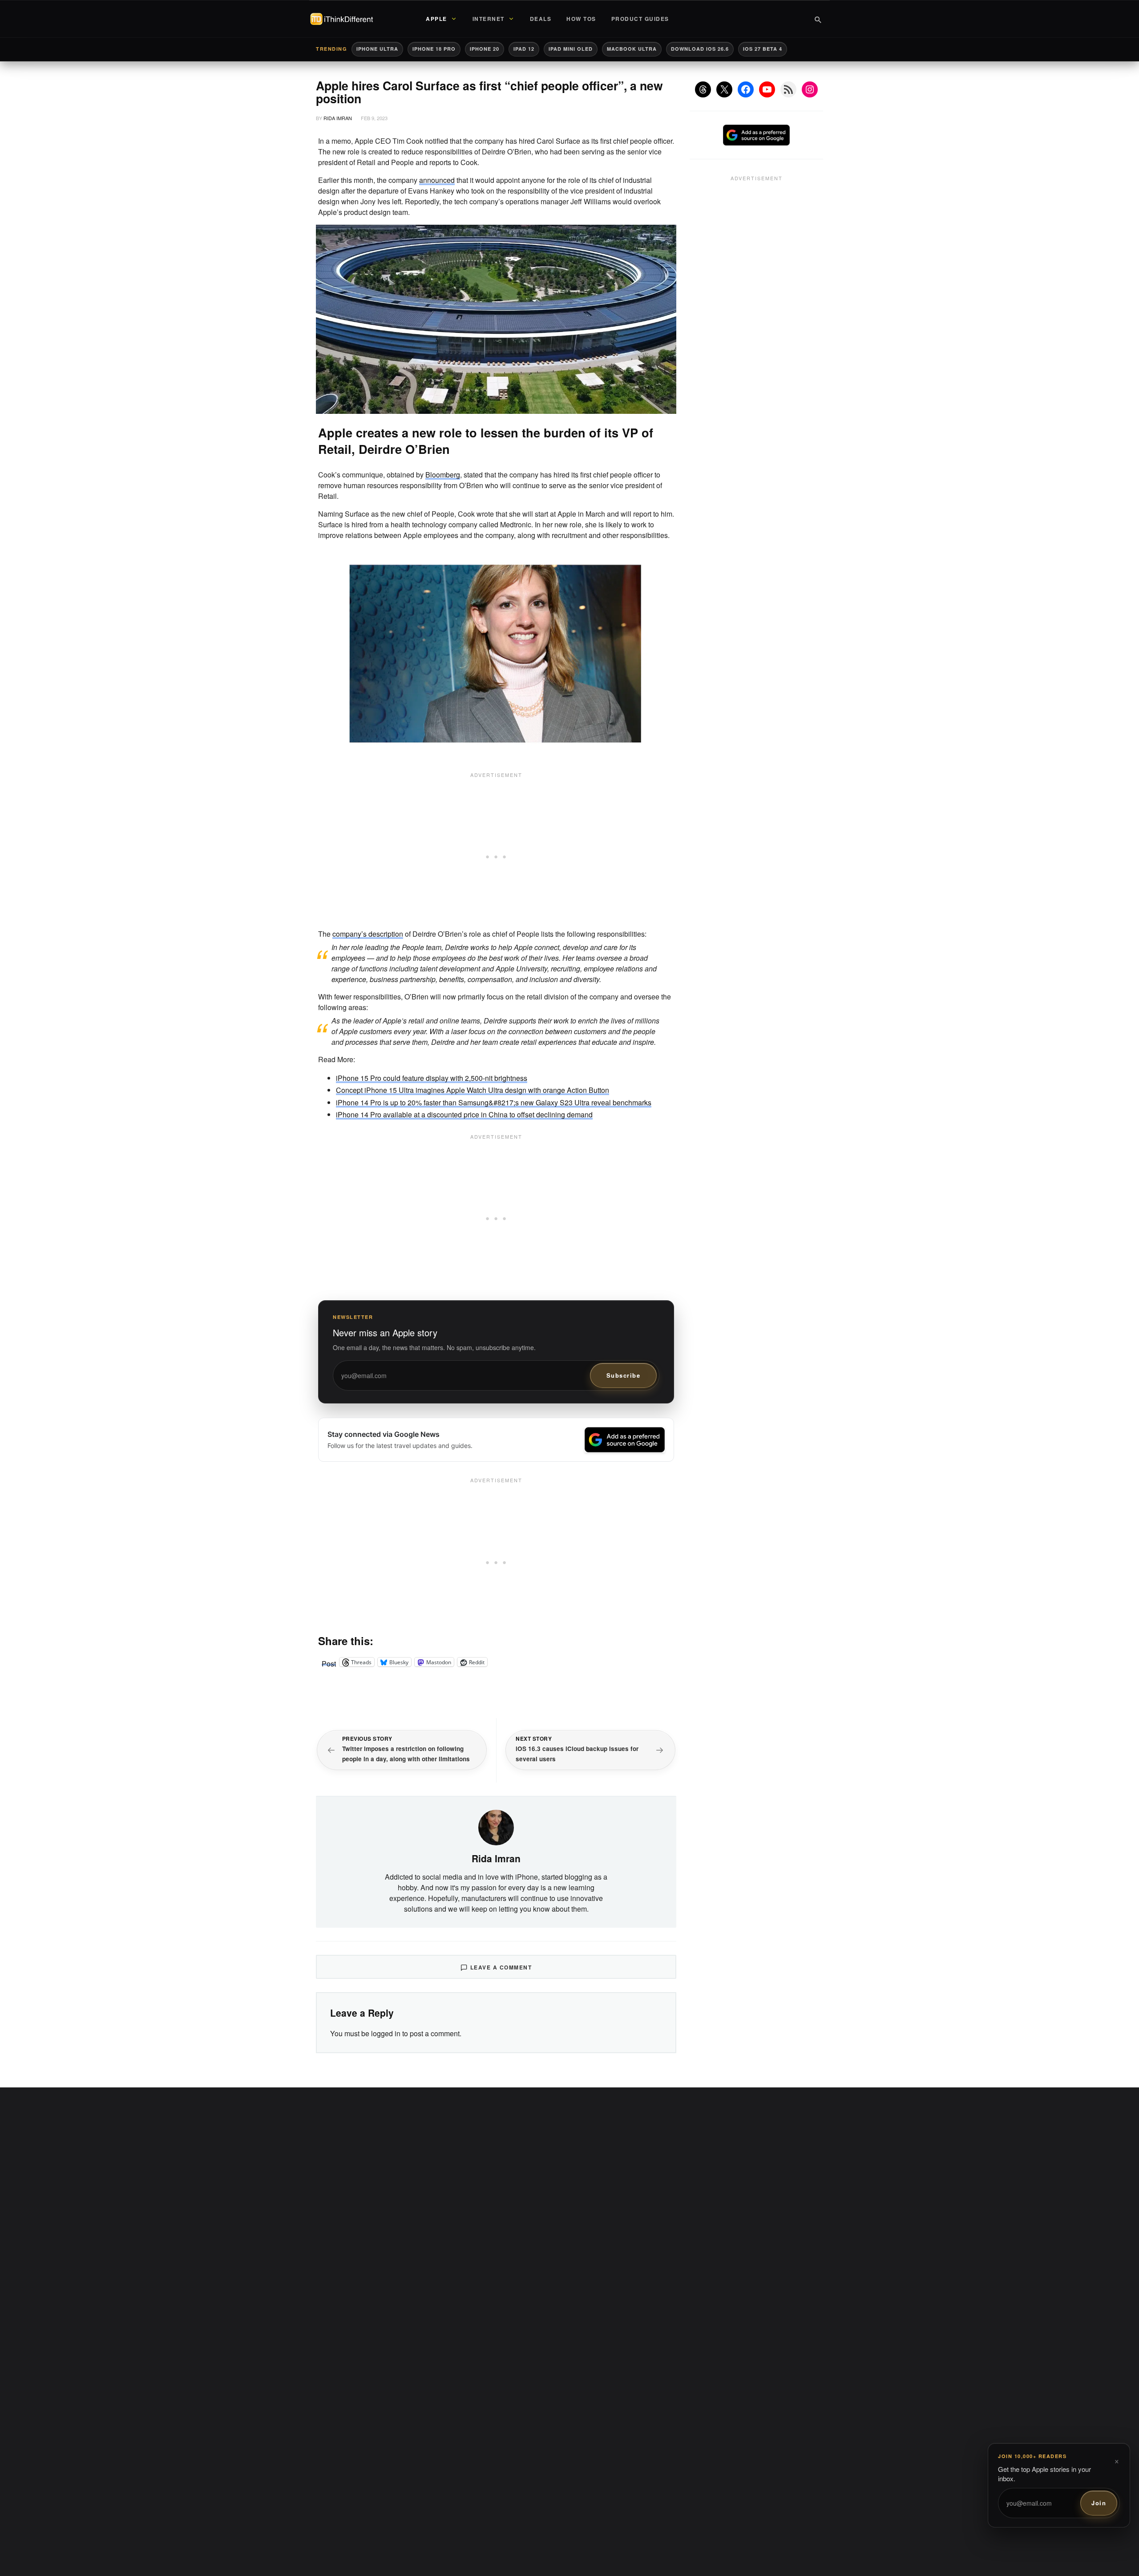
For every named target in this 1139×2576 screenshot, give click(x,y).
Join (1099, 2503)
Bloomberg (443, 475)
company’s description (368, 934)
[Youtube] (767, 89)
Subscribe (624, 1375)
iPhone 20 (485, 49)
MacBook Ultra (632, 49)
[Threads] (703, 89)
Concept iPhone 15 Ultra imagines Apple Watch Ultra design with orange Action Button (473, 1090)
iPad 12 (524, 49)
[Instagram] (810, 89)
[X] (724, 89)
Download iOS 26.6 (700, 49)
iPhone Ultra (377, 49)
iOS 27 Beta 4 (763, 49)
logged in (386, 2033)
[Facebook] (746, 89)
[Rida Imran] (496, 1826)
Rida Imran (338, 118)
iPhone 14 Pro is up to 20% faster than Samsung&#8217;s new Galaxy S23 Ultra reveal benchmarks (494, 1102)
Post (329, 1662)
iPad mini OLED (571, 49)
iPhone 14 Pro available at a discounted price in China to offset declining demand (464, 1114)
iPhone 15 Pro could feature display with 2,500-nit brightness (432, 1078)
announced (437, 180)
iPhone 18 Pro (434, 49)
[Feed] (788, 89)
